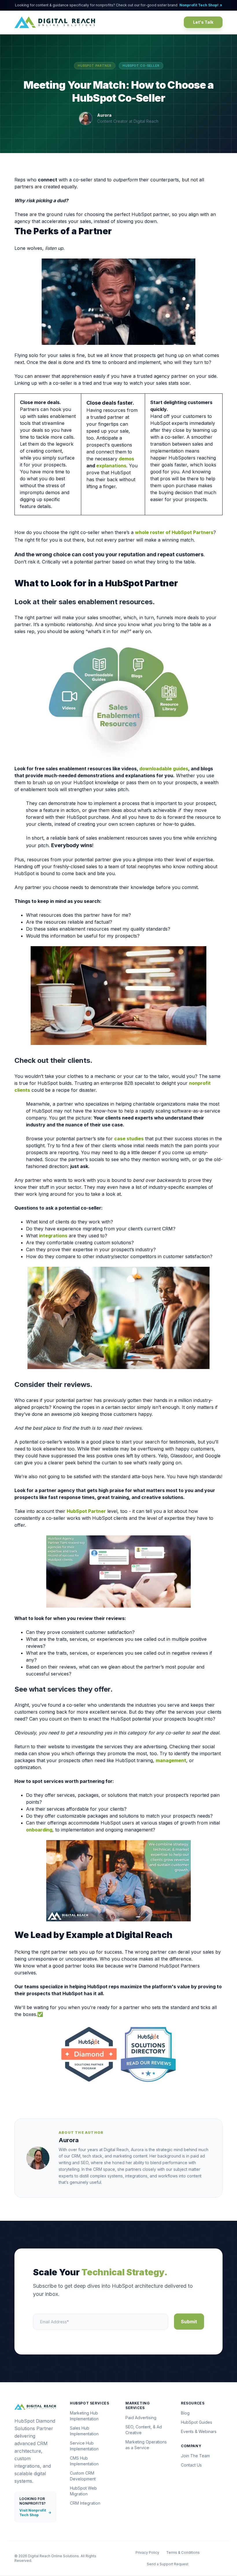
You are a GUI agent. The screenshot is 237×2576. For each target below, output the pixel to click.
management (171, 1760)
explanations (111, 466)
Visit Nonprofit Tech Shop (35, 2513)
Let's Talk (203, 22)
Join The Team (195, 2456)
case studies (129, 1139)
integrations (53, 1236)
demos (126, 459)
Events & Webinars (199, 2431)
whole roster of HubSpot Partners (174, 532)
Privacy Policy (147, 2552)
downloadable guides (164, 769)
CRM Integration (85, 2503)
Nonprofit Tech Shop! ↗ (201, 5)
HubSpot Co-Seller (141, 66)
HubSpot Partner (95, 66)
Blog (185, 2413)
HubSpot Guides (197, 2422)
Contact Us (191, 2465)
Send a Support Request (168, 2564)
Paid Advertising (141, 2418)
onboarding (39, 1830)
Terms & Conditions (183, 2552)
